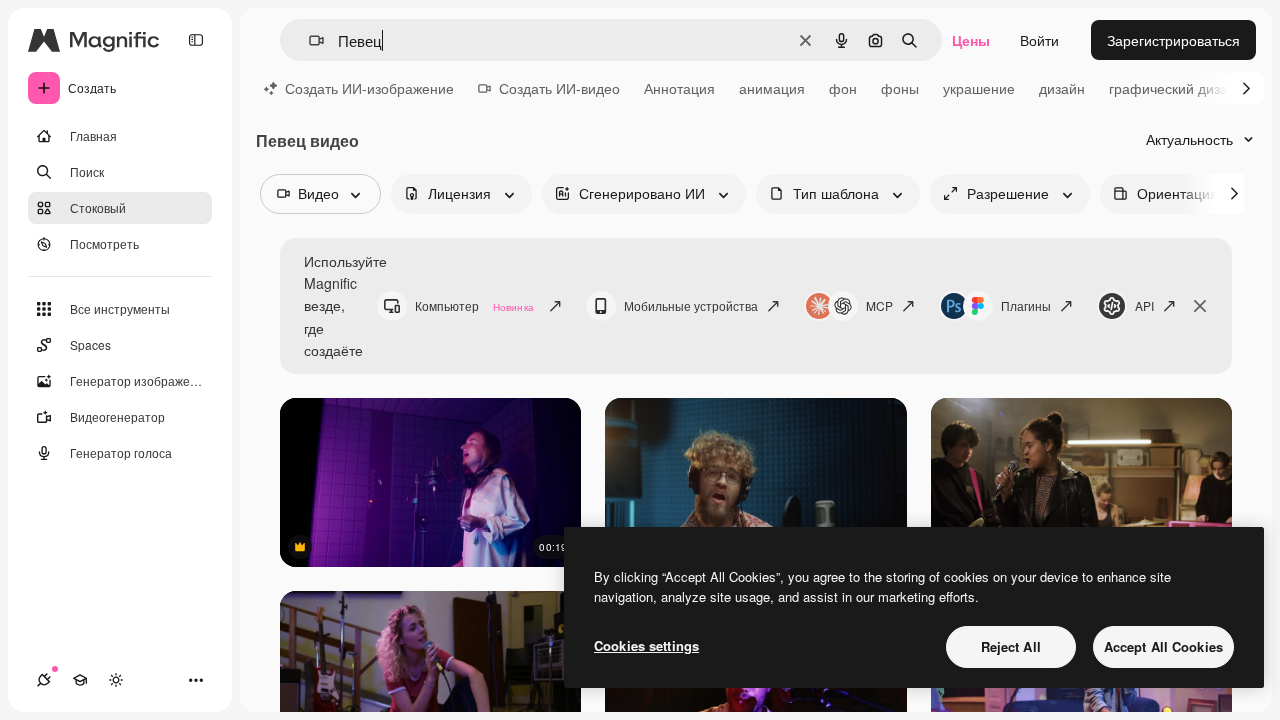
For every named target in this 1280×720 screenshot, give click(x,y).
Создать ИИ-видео (559, 88)
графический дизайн (1176, 88)
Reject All (1011, 646)
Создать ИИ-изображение (369, 88)
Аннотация (679, 88)
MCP (879, 305)
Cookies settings (646, 645)
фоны (900, 88)
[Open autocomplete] (308, 40)
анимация (772, 88)
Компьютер (474, 305)
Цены (971, 40)
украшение (979, 88)
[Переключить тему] (116, 680)
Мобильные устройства (691, 305)
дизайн (1062, 88)
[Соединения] (44, 680)
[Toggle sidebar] (196, 40)
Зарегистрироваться (1173, 40)
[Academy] (80, 680)
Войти (1039, 40)
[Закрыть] (1200, 306)
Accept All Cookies (1163, 646)
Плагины (1026, 305)
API (1144, 305)
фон (843, 88)
